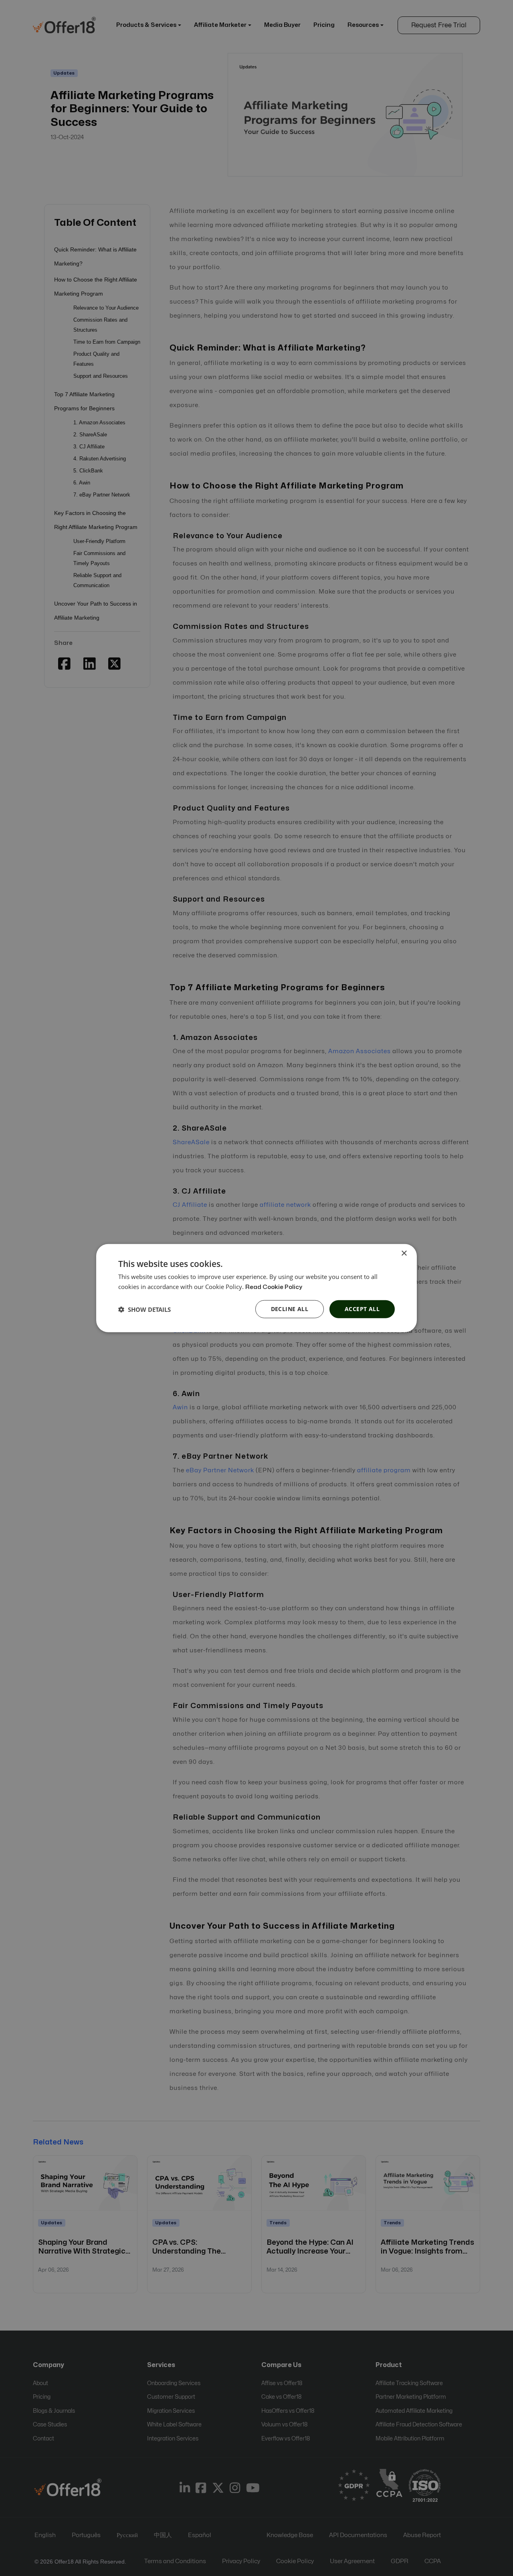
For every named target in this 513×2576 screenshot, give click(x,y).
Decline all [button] (290, 1309)
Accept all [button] (362, 1309)
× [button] (404, 1253)
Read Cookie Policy (274, 1287)
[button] (144, 1309)
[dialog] (256, 1288)
